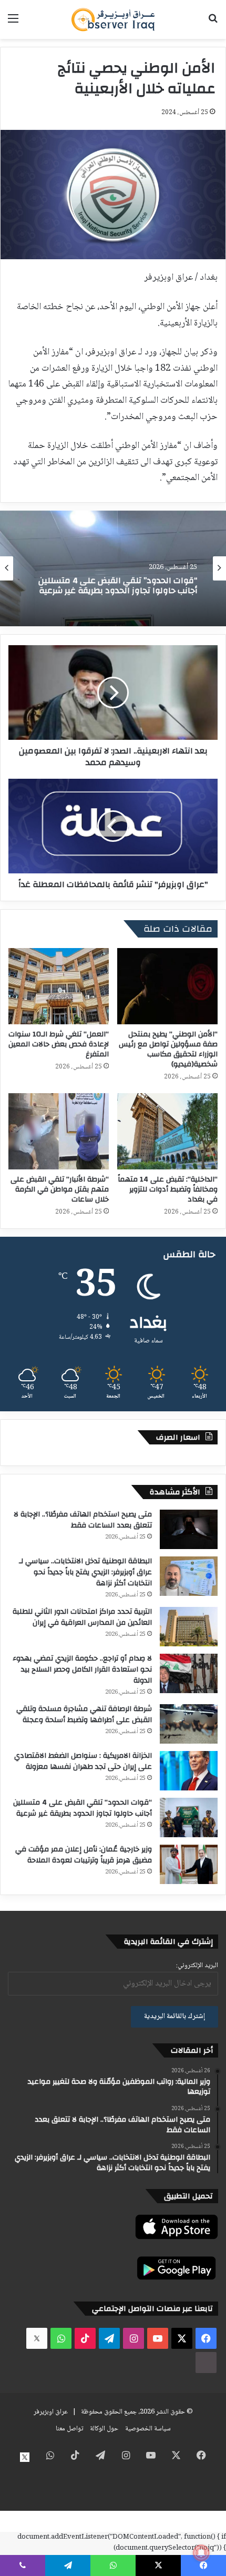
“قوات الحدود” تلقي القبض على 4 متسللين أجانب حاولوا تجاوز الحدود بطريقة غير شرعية (83, 1808)
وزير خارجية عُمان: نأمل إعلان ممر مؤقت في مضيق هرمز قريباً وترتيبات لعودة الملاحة (84, 1855)
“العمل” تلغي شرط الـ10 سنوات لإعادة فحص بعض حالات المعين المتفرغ (59, 1044)
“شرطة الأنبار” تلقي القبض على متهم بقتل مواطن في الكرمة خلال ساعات (60, 1189)
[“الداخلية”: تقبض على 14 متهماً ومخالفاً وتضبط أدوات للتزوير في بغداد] (167, 1131)
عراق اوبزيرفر (51, 2412)
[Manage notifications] (201, 2553)
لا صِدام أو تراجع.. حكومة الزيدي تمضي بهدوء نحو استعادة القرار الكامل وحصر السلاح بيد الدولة (82, 1669)
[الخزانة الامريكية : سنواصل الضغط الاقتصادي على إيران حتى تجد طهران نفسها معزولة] (189, 1771)
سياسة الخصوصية (148, 2429)
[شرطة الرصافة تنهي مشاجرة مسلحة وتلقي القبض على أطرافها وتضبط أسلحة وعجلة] (189, 1724)
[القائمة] (13, 23)
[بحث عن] (213, 23)
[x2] (37, 2338)
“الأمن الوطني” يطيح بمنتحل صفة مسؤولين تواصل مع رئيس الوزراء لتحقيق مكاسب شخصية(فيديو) (168, 1049)
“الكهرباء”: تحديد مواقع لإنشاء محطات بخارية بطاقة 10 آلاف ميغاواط (116, 587)
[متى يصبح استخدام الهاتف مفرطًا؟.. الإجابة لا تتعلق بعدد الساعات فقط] (189, 1529)
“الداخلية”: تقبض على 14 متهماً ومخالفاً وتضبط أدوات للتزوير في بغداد (168, 1189)
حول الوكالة (104, 2429)
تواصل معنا (69, 2429)
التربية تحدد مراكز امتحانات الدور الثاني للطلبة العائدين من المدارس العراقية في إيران (82, 1617)
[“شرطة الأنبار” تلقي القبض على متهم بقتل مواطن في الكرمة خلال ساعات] (59, 1131)
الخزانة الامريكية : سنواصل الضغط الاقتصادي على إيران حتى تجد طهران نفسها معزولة (83, 1761)
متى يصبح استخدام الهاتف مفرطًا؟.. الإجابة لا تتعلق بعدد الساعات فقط (83, 1520)
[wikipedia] (206, 2363)
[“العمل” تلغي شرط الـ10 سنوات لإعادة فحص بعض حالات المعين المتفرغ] (59, 986)
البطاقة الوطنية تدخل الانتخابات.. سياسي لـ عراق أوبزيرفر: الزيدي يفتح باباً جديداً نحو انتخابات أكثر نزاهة (85, 1572)
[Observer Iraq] (113, 19)
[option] (113, 568)
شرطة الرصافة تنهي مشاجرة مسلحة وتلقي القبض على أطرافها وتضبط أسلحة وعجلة (84, 1714)
